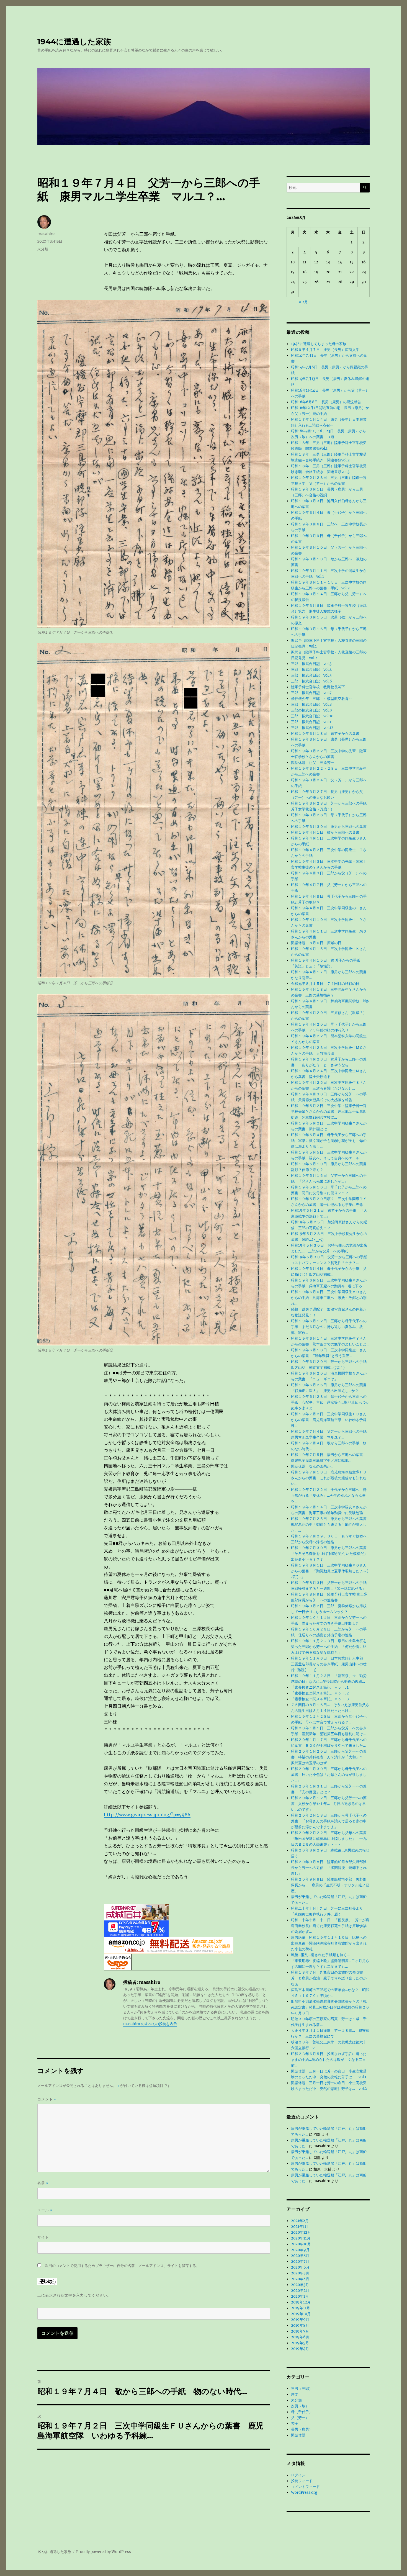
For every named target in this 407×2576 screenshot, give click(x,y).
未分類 (43, 249)
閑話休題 (298, 2435)
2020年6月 (300, 2267)
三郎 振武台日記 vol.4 (311, 670)
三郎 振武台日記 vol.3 (311, 664)
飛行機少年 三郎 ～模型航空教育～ (322, 699)
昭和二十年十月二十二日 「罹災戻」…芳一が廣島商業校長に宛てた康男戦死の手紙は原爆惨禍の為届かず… (330, 1926)
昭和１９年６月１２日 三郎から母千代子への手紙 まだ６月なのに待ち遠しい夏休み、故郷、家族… (329, 1327)
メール (45, 2210)
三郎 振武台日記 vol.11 (312, 722)
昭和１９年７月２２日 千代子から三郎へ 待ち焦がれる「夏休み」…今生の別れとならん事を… (329, 1495)
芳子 (295, 2424)
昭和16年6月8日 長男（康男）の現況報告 (326, 402)
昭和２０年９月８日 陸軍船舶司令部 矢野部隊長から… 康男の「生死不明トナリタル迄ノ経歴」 (330, 1885)
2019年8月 (300, 2325)
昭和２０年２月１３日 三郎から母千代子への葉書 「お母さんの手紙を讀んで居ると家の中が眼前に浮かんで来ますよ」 (329, 1821)
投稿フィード (302, 2481)
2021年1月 (300, 2227)
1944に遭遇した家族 (74, 42)
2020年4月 (300, 2279)
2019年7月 (300, 2331)
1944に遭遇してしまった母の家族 (319, 344)
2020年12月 (301, 2232)
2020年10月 (301, 2244)
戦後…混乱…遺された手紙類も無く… (320, 1955)
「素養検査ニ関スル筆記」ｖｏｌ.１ (320, 1687)
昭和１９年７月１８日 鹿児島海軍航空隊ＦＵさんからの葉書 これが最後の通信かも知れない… (329, 1478)
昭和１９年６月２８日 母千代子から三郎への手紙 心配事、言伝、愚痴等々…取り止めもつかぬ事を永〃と (330, 1402)
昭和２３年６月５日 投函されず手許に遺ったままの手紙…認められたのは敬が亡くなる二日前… (329, 2060)
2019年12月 (301, 2302)
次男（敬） (300, 2406)
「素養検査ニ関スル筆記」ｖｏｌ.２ (320, 1693)
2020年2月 (300, 2291)
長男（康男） (302, 2429)
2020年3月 (300, 2285)
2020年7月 (300, 2262)
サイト (43, 2237)
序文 (295, 2394)
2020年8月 (300, 2256)
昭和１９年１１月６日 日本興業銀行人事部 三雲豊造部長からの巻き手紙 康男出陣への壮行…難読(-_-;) (329, 1664)
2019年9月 (300, 2320)
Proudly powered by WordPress (104, 2552)
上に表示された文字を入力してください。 (74, 2295)
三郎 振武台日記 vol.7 (311, 693)
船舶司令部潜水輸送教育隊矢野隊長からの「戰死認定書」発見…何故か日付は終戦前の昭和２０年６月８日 (330, 2007)
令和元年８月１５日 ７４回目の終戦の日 (327, 984)
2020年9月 (300, 2250)
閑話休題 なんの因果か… (312, 1466)
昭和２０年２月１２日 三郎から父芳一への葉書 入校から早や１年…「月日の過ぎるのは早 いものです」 (329, 1804)
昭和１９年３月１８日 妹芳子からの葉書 (327, 734)
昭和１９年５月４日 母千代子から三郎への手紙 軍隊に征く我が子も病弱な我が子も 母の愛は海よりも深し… (329, 1141)
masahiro (46, 233)
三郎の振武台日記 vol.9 (311, 710)
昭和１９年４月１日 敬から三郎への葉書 (325, 832)
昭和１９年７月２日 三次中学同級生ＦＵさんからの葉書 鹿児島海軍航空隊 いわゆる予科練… (329, 1420)
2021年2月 (300, 2221)
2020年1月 (300, 2296)
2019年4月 (300, 2349)
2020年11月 (301, 2238)
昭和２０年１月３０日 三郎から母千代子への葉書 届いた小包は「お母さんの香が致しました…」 (329, 1775)
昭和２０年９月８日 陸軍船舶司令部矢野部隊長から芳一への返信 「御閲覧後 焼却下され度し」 (329, 1868)
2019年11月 (301, 2308)
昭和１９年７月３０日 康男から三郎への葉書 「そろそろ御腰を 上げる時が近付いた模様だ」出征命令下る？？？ (331, 1554)
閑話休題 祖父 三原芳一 (313, 763)
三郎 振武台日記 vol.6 (311, 681)
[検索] (365, 188)
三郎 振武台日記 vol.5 (311, 675)
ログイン (298, 2475)
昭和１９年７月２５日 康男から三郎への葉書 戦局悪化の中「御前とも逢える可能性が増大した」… (331, 1525)
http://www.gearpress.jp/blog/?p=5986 (147, 1815)
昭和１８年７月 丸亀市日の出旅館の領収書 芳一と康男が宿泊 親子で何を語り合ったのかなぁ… (329, 1978)
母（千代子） (302, 2412)
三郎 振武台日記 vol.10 (312, 716)
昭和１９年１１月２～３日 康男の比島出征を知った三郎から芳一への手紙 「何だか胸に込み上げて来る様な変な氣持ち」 (329, 1647)
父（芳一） (300, 2418)
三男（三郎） (302, 2389)
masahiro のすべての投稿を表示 (150, 2024)
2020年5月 (300, 2273)
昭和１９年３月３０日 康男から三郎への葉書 (329, 827)
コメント (47, 2099)
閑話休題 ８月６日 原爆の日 (316, 943)
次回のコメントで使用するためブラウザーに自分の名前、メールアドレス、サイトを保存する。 (122, 2266)
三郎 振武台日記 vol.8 (311, 704)
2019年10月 (301, 2314)
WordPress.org (304, 2492)
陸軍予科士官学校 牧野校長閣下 (318, 687)
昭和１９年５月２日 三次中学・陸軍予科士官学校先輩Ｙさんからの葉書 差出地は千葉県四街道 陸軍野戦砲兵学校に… (329, 1112)
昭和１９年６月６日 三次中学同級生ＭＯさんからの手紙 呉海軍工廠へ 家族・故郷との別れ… (329, 1298)
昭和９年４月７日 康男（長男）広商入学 (325, 350)
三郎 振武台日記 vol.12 (312, 728)
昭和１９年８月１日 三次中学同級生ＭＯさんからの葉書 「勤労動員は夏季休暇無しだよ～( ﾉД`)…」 (330, 1571)
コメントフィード (305, 2487)
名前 (43, 2183)
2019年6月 (300, 2337)
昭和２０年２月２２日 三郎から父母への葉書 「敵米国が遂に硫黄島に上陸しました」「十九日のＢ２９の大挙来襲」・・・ (331, 1839)
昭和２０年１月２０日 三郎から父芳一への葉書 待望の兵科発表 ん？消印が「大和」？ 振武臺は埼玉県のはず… (329, 1757)
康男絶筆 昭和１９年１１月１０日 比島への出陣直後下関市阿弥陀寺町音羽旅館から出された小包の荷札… (329, 1943)
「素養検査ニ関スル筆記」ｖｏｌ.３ (320, 1699)
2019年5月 (300, 2343)
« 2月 (303, 302)
